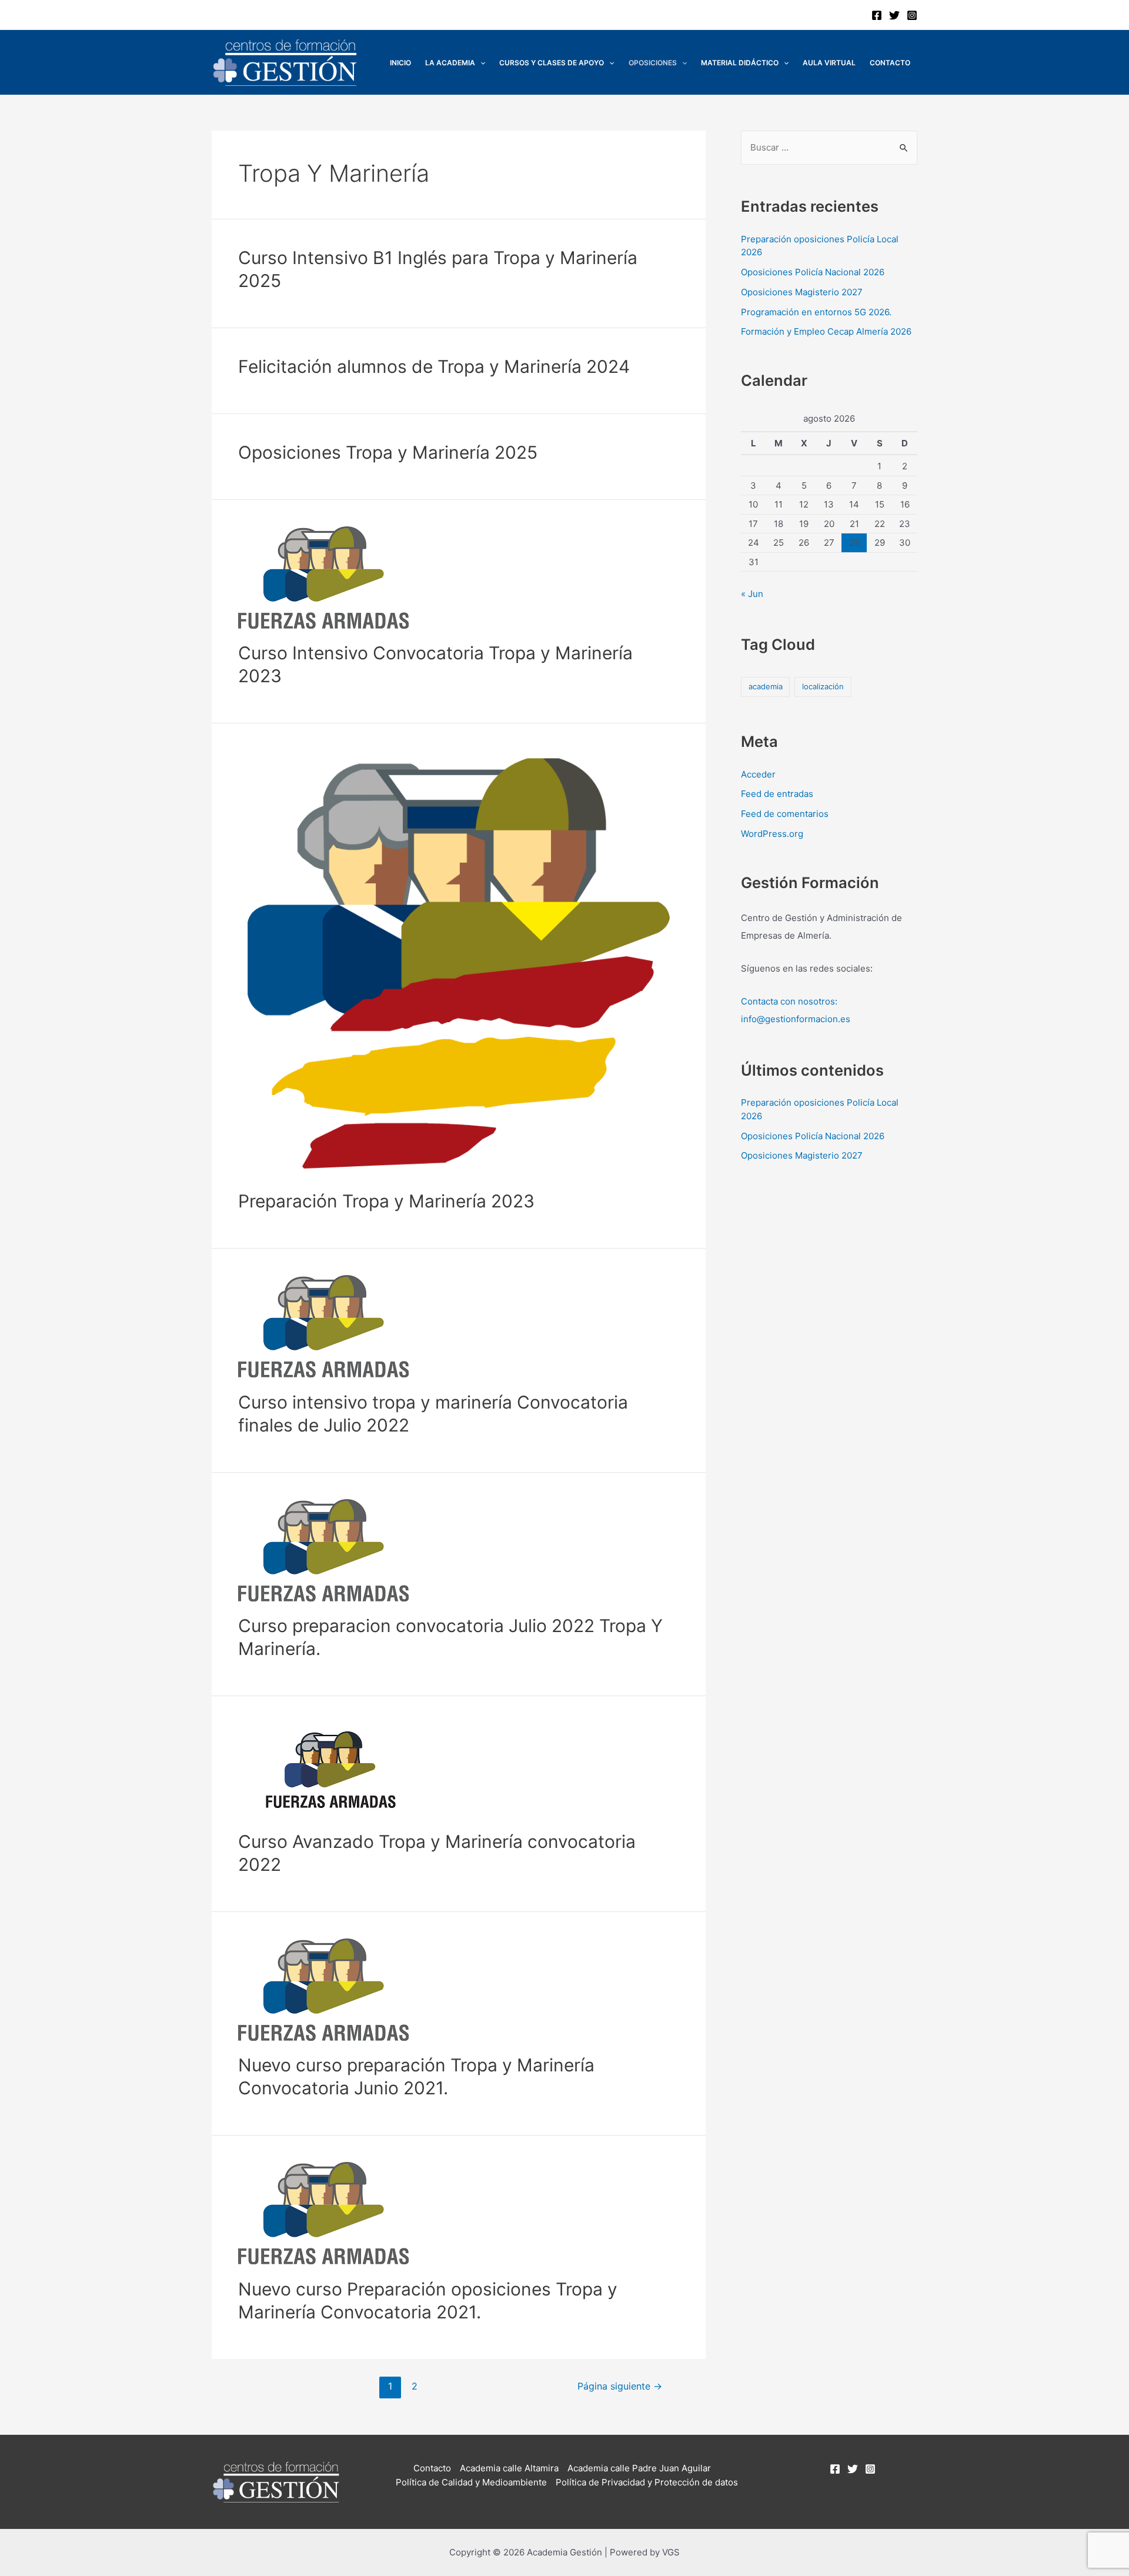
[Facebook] (877, 15)
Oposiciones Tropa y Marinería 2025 (388, 452)
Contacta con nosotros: (789, 1001)
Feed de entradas (777, 794)
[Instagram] (912, 15)
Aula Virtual (829, 63)
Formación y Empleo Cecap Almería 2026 (826, 331)
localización (823, 686)
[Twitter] (894, 15)
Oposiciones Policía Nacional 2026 (813, 272)
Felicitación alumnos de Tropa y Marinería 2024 (434, 366)
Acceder (758, 774)
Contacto (890, 63)
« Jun (752, 594)
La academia (450, 63)
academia (766, 686)
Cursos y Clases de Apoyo (552, 63)
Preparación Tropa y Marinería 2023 (386, 1201)
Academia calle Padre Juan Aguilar (639, 2468)
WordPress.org (772, 834)
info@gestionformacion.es (796, 1019)
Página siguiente (620, 2386)
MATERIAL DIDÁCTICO (740, 63)
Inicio (400, 63)
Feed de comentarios (785, 814)
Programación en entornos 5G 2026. (816, 312)
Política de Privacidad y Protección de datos (647, 2482)
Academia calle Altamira (509, 2468)
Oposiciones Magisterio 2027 (802, 292)
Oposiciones (653, 63)
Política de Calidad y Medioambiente (471, 2482)
